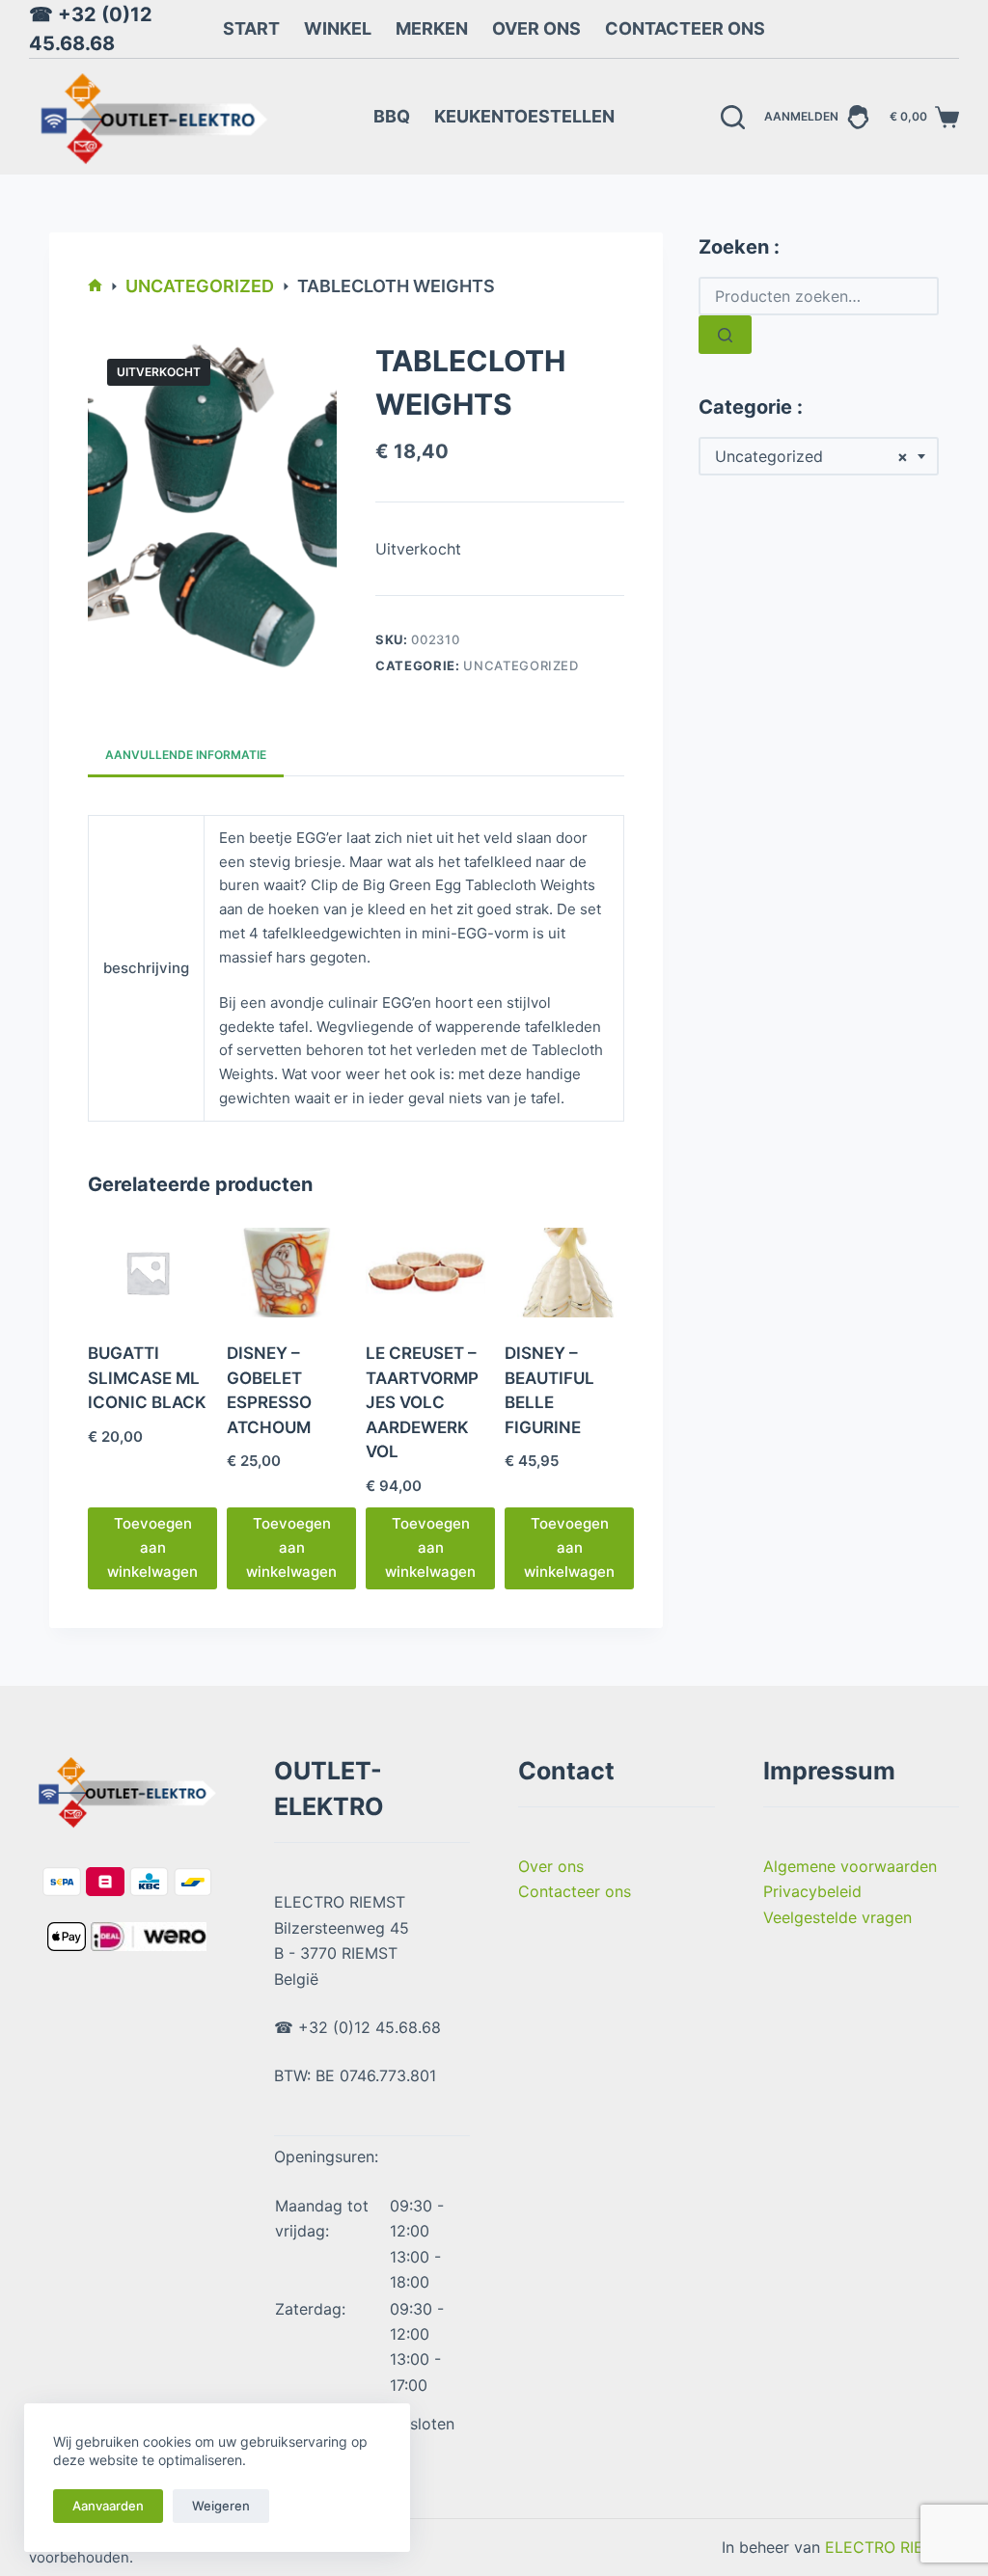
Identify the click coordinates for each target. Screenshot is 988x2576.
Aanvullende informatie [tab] (186, 755)
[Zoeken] (733, 117)
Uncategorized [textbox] (811, 456)
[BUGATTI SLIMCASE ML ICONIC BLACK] (148, 1273)
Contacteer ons (685, 28)
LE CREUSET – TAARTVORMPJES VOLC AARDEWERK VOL (422, 1402)
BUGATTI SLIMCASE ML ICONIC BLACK (147, 1378)
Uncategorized (521, 665)
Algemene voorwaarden (850, 1866)
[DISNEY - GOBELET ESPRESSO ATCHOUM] (287, 1273)
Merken (432, 28)
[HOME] (95, 287)
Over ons (536, 28)
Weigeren (221, 2506)
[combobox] (819, 456)
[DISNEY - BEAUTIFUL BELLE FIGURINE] (564, 1273)
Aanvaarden (108, 2506)
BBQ (392, 116)
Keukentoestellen (524, 116)
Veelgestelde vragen (837, 1917)
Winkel (338, 28)
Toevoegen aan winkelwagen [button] (152, 1547)
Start (251, 28)
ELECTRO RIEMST (890, 2547)
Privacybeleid (812, 1891)
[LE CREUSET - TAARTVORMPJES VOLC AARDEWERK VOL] (425, 1273)
